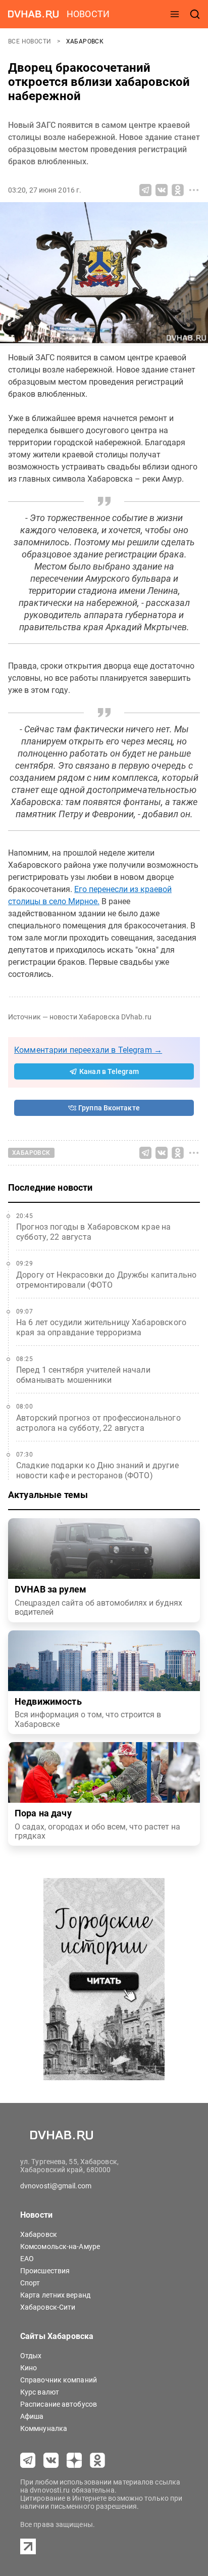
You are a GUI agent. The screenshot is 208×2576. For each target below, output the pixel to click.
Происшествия (45, 2271)
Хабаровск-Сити (48, 2307)
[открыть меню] (175, 14)
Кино (29, 2368)
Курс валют (40, 2392)
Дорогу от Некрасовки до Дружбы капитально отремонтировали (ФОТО (106, 1280)
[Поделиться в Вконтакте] (162, 190)
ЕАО (27, 2259)
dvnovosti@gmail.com (56, 2186)
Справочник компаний (59, 2380)
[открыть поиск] (195, 14)
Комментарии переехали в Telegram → (88, 1050)
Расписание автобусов (59, 2404)
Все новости (31, 41)
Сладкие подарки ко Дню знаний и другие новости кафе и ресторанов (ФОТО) (97, 1470)
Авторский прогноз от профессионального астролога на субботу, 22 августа (98, 1423)
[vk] (51, 2460)
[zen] (74, 2460)
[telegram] (28, 2460)
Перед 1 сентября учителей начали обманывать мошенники (83, 1375)
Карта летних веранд (55, 2295)
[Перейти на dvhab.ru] (33, 14)
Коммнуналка (44, 2428)
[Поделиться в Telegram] (145, 190)
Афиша (32, 2416)
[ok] (97, 2460)
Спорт (30, 2283)
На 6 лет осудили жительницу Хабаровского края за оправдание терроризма (101, 1327)
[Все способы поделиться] (194, 190)
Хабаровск (85, 41)
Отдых (31, 2356)
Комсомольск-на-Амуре (60, 2246)
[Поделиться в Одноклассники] (178, 190)
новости (88, 14)
